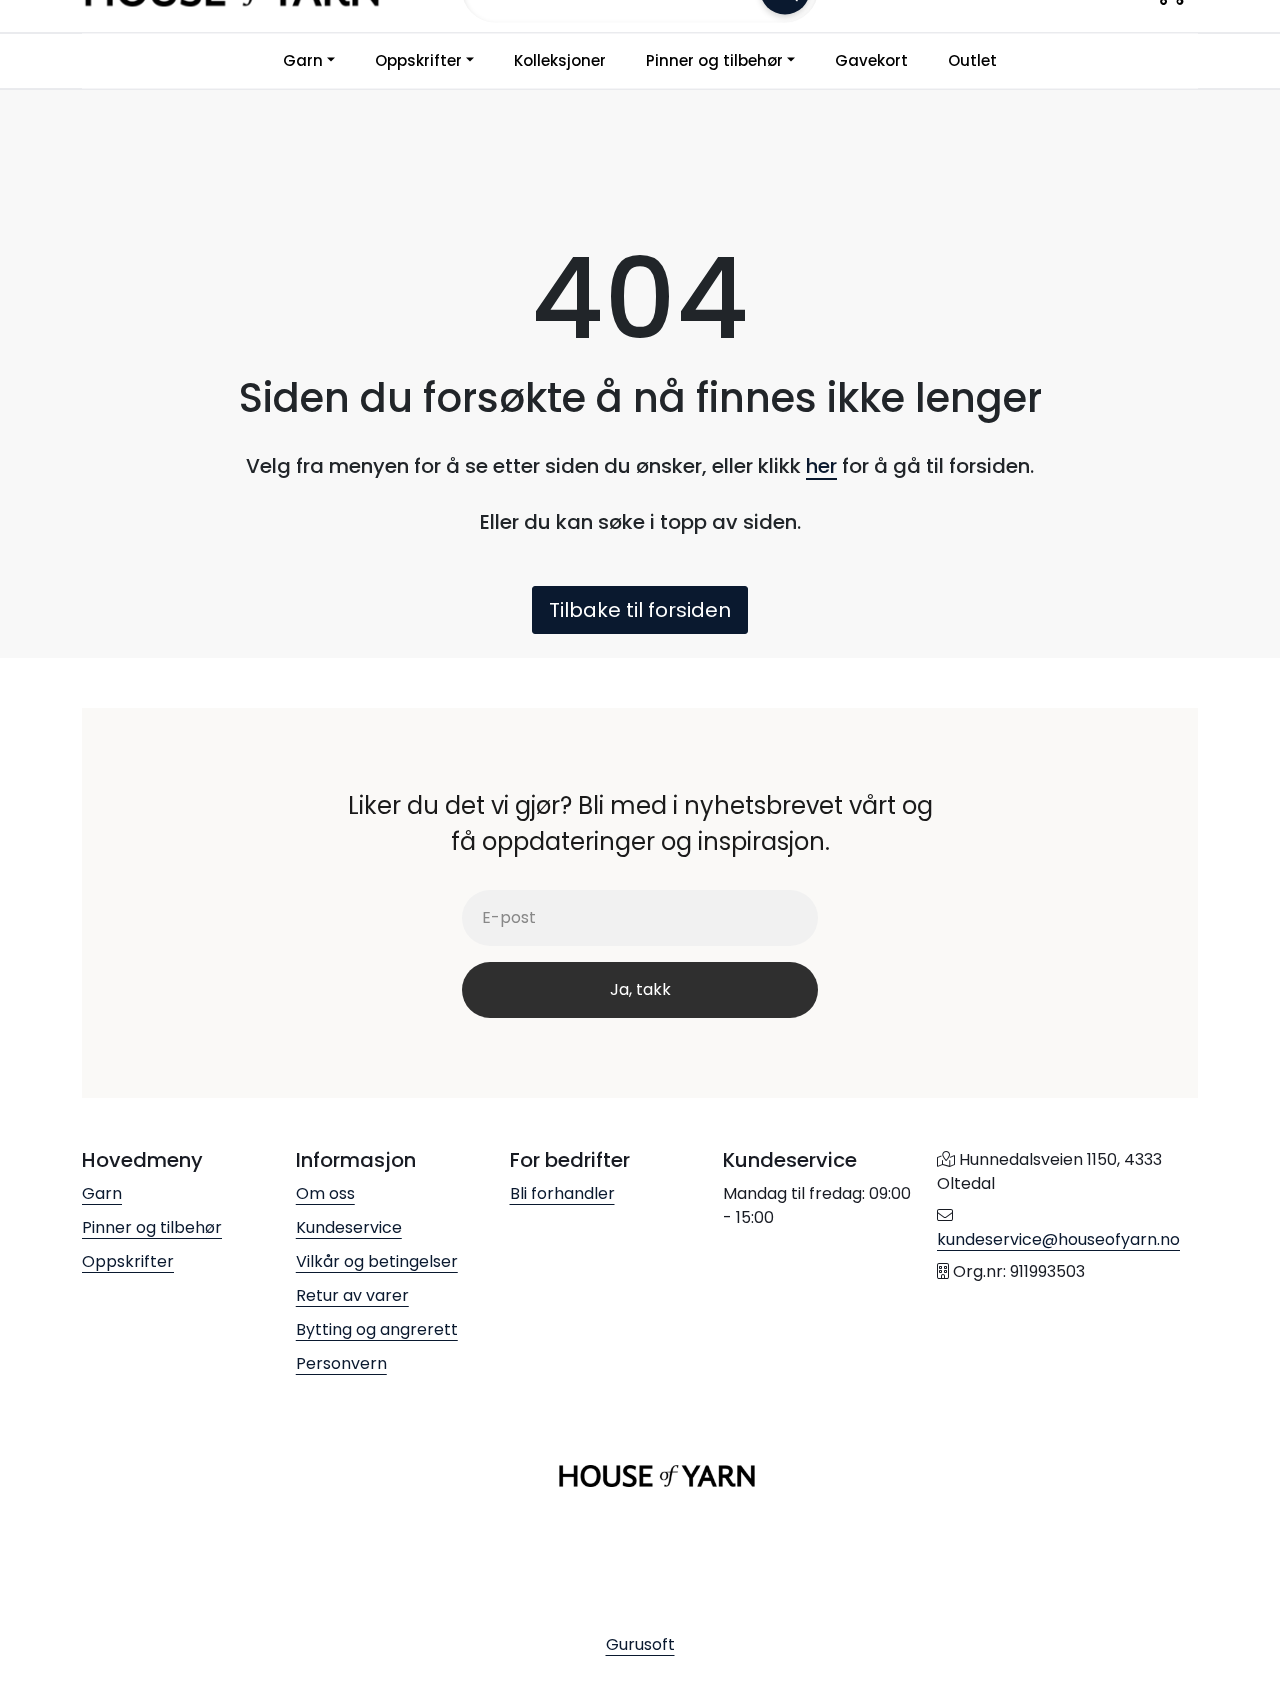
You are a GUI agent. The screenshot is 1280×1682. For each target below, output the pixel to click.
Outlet (972, 60)
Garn (303, 60)
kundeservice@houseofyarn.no (1058, 1239)
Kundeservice (349, 1227)
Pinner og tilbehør (714, 60)
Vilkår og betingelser (377, 1261)
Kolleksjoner (560, 60)
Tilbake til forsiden (640, 610)
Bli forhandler (562, 1193)
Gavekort (871, 60)
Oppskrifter (418, 60)
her (821, 466)
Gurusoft (640, 1644)
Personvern (341, 1363)
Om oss (325, 1193)
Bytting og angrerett (377, 1329)
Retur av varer (352, 1295)
